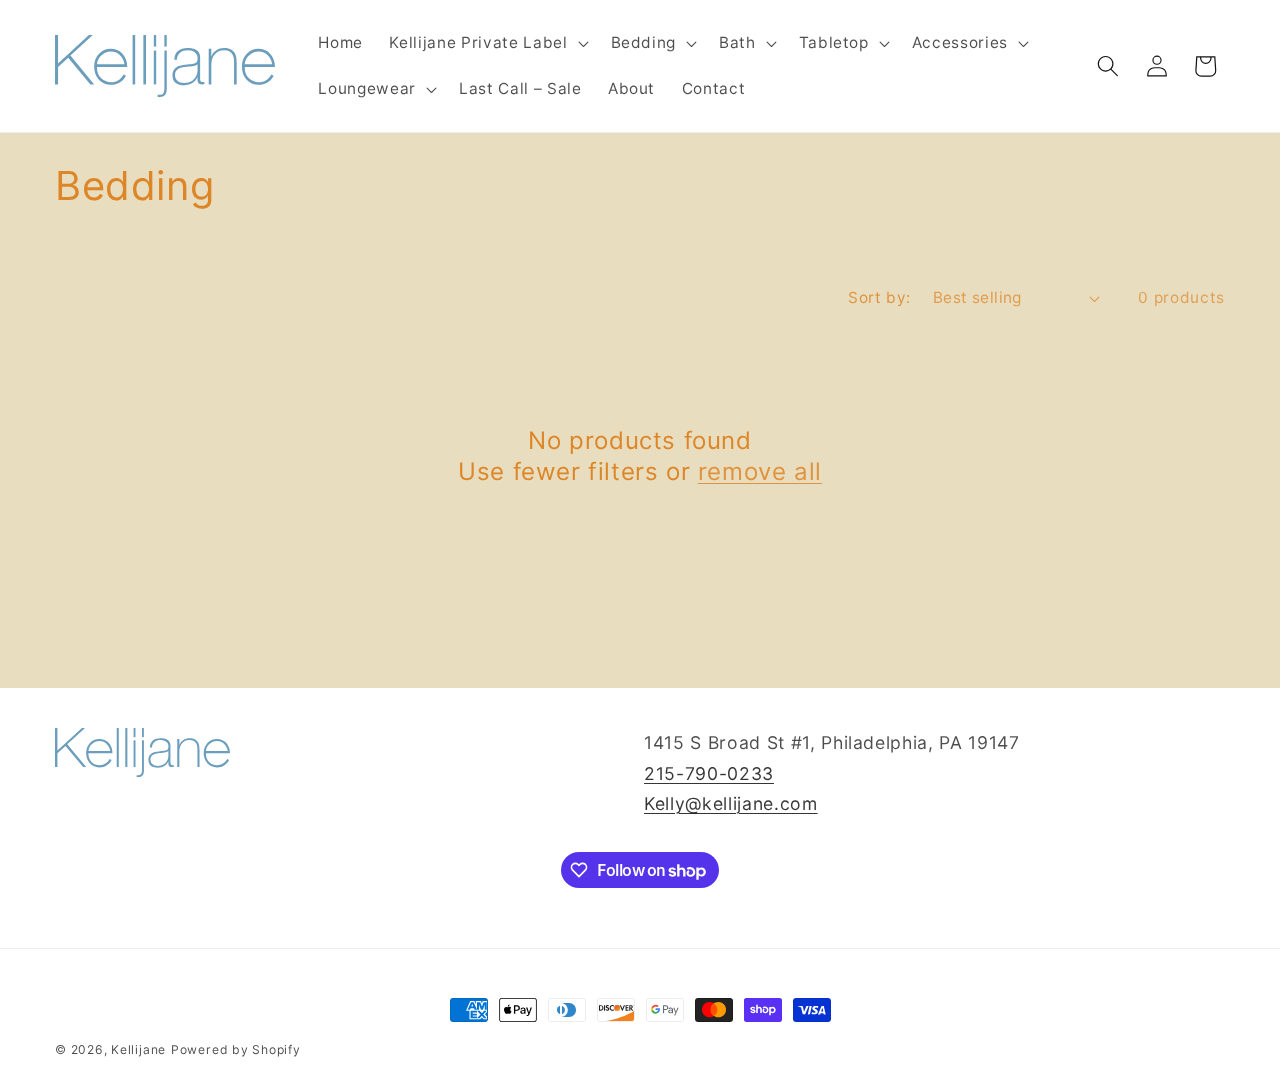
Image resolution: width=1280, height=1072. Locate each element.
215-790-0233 (709, 773)
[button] (486, 43)
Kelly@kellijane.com (731, 803)
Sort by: (879, 297)
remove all (760, 471)
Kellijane (138, 1049)
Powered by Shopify (236, 1049)
